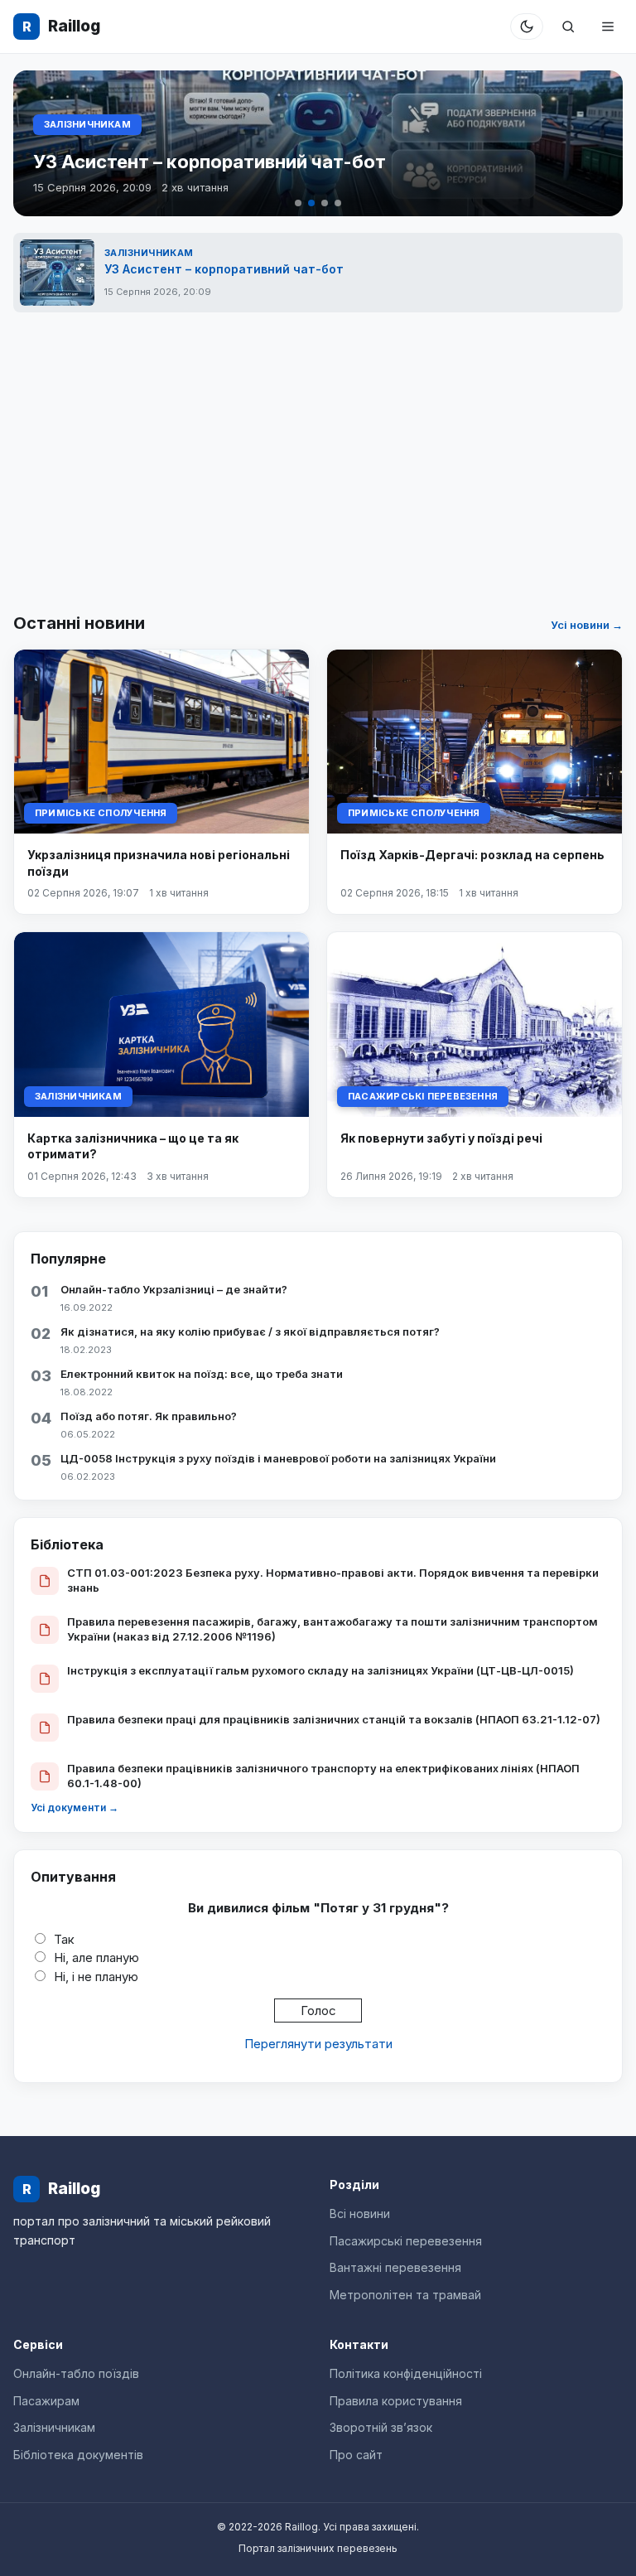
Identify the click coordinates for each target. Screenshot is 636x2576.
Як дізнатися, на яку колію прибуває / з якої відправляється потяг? (250, 1331)
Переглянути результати (318, 2044)
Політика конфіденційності (406, 2373)
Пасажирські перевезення (423, 1096)
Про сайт (356, 2455)
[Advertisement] (318, 462)
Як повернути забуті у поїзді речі (441, 1138)
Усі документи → (75, 1808)
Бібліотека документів (78, 2455)
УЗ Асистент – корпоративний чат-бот (210, 162)
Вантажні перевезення (395, 2267)
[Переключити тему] (527, 27)
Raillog (61, 26)
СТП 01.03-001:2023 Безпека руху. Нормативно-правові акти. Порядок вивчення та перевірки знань (333, 1580)
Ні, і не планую (96, 1977)
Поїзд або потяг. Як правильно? (149, 1416)
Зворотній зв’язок (381, 2427)
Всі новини (360, 2214)
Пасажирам (46, 2401)
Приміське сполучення (101, 813)
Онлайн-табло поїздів (76, 2373)
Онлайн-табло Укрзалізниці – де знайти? (174, 1289)
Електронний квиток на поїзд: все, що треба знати (202, 1374)
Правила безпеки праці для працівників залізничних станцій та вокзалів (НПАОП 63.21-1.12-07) (334, 1719)
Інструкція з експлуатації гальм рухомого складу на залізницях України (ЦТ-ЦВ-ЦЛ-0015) (320, 1670)
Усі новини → (587, 625)
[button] (298, 203)
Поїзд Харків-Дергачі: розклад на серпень (472, 855)
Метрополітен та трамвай (405, 2295)
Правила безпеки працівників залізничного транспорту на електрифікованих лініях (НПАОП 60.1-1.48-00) (323, 1776)
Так (64, 1939)
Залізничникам (87, 124)
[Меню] (608, 27)
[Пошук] (568, 27)
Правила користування (396, 2401)
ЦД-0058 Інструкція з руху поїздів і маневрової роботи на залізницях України (278, 1458)
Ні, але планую (96, 1957)
